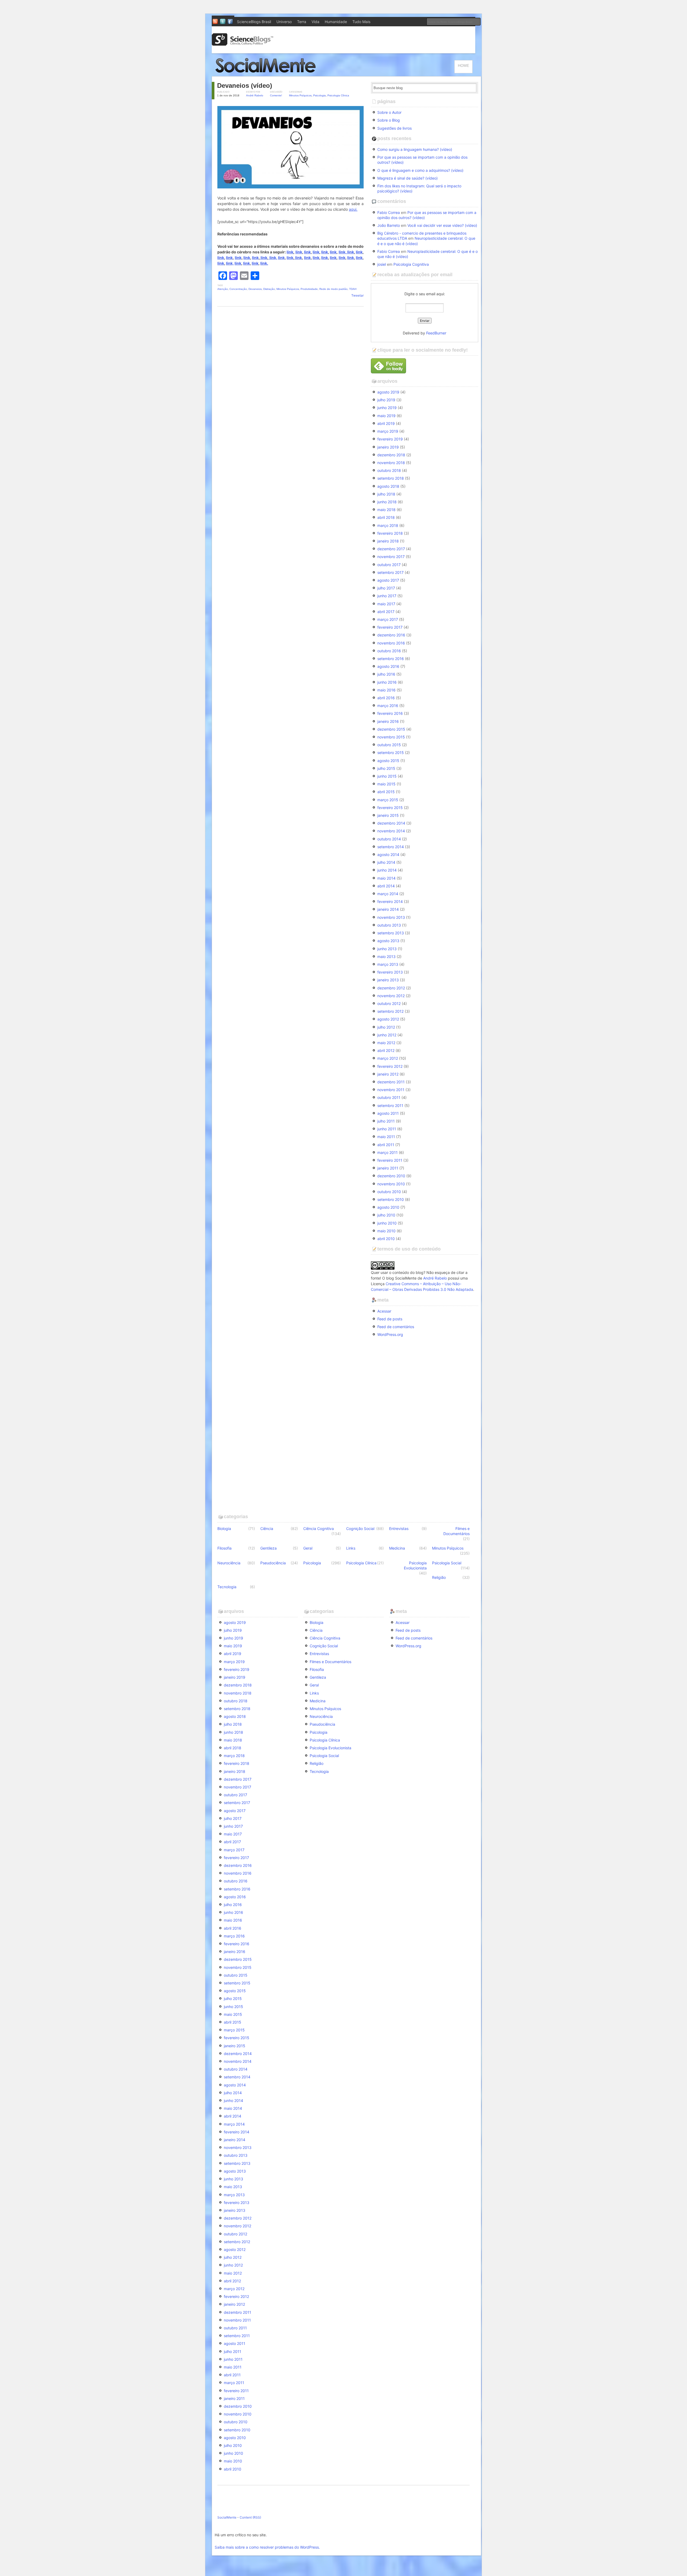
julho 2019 (386, 400)
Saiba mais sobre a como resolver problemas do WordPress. (267, 2547)
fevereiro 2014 (390, 901)
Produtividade (309, 289)
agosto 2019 (388, 392)
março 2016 (388, 706)
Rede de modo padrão (333, 289)
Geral (308, 1548)
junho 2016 (387, 682)
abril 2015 (386, 792)
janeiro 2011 (388, 1168)
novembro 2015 (391, 737)
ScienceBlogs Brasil (254, 22)
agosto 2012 (388, 1019)
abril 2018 (386, 517)
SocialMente (227, 2517)
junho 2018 (387, 502)
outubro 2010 (389, 1192)
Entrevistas (399, 1529)
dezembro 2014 (391, 823)
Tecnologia (227, 1587)
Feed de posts (390, 1319)
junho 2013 (387, 949)
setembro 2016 (391, 659)
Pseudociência (273, 1563)
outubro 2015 (389, 745)
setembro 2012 (390, 1011)
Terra (302, 22)
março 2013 (388, 964)
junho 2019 (387, 408)
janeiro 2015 (388, 815)
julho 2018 (386, 494)
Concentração (238, 289)
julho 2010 (386, 1215)
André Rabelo (255, 95)
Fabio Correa (389, 212)
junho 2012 (387, 1035)
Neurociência (229, 1563)
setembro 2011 (390, 1105)
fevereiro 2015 (390, 808)
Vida (315, 22)
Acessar (384, 1311)
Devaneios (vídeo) (245, 85)
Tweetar (357, 295)
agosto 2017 (388, 580)
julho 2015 (386, 768)
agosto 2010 (388, 1207)
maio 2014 (386, 878)
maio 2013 (386, 957)
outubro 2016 (389, 651)
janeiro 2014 (388, 909)
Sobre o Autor (389, 112)
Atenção (223, 289)
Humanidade (336, 22)
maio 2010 (386, 1231)
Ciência (267, 1529)
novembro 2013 (391, 917)
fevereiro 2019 (390, 439)
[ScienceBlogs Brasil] (243, 44)
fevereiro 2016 (390, 713)
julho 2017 (386, 588)
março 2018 (388, 525)
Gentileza (268, 1548)
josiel (382, 264)
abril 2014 (386, 886)
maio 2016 (386, 690)
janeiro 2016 (388, 721)
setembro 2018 (391, 478)
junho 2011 (387, 1129)
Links (351, 1548)
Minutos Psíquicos (300, 95)
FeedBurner (436, 333)
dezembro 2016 (391, 635)
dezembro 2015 (391, 729)
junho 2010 (387, 1223)
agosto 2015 (388, 761)
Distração (269, 289)
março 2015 (388, 800)
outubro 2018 (389, 470)
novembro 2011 (391, 1090)
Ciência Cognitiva (319, 1529)
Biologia (224, 1529)
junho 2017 (387, 596)
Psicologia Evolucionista (415, 1565)
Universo (284, 22)
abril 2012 (386, 1050)
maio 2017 (386, 604)
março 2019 (388, 431)
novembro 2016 (391, 643)
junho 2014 (387, 870)
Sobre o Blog (389, 120)
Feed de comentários (396, 1327)
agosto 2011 (388, 1113)
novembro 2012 (391, 996)
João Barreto (389, 225)
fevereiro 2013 (390, 972)
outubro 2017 (389, 565)
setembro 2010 (391, 1199)
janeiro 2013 (388, 980)
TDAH (353, 289)
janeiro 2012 (388, 1074)
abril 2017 (386, 612)
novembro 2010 (391, 1184)
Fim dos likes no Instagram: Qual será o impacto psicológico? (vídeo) (419, 188)
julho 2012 (386, 1027)
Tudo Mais (361, 22)
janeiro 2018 (388, 541)
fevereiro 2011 (390, 1160)
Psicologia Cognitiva (411, 264)
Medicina (397, 1548)
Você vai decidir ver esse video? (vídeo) (442, 225)
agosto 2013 (388, 941)
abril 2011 (386, 1145)
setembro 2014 (391, 847)
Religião (439, 1577)
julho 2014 (386, 862)
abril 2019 (386, 423)
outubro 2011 (389, 1097)
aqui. (353, 209)
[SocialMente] (268, 74)
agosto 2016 (388, 666)
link (290, 252)
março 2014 (388, 894)
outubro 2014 (389, 839)
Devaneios (255, 289)
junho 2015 (387, 776)
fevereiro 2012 (390, 1066)
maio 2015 (386, 784)
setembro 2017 (390, 572)
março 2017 (388, 619)
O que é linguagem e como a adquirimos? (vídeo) (420, 170)
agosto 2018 (388, 486)
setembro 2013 (391, 933)
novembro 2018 (391, 463)
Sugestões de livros (394, 128)
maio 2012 (386, 1043)
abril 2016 (386, 698)
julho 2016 (386, 674)
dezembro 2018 (391, 455)
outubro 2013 (389, 925)
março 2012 (388, 1058)
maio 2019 (386, 416)
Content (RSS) (250, 2517)
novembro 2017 (391, 557)
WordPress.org (390, 1334)
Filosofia (224, 1548)
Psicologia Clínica (338, 95)
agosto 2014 (388, 855)
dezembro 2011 (391, 1082)
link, (343, 252)
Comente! (276, 95)
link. (264, 263)
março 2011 (388, 1152)
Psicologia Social (447, 1563)
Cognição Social (360, 1529)
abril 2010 (386, 1239)
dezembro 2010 (391, 1176)
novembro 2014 (391, 831)
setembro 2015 (391, 753)
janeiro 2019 (388, 447)
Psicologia (319, 95)
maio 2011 (386, 1137)
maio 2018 (386, 510)
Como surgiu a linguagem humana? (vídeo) (415, 149)
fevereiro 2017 (390, 627)
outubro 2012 (389, 1003)
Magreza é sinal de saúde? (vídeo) (408, 178)
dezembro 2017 (391, 549)
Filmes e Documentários (456, 1531)
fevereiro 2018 (390, 533)
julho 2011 (386, 1121)
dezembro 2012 (391, 988)
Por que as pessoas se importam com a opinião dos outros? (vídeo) (422, 160)
